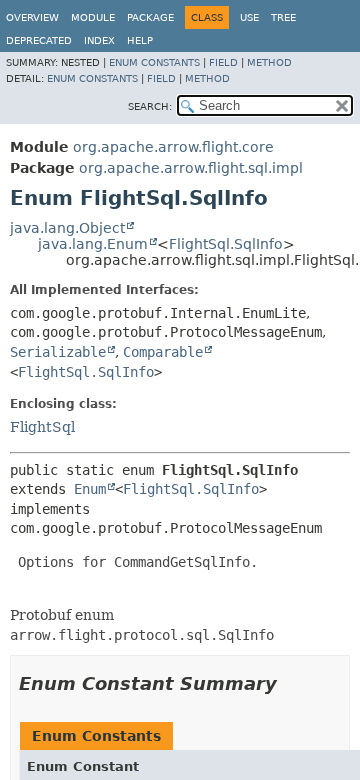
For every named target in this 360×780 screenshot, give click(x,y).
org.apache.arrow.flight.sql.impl (191, 168)
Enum (90, 489)
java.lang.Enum (93, 244)
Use (249, 17)
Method (269, 62)
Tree (283, 17)
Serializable (58, 352)
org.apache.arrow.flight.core (173, 147)
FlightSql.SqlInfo (226, 244)
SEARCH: (150, 106)
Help (140, 40)
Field (223, 62)
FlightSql (42, 427)
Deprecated (39, 40)
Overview (32, 17)
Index (99, 40)
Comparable (163, 352)
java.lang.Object (67, 228)
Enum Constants (154, 62)
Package (150, 17)
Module (93, 17)
